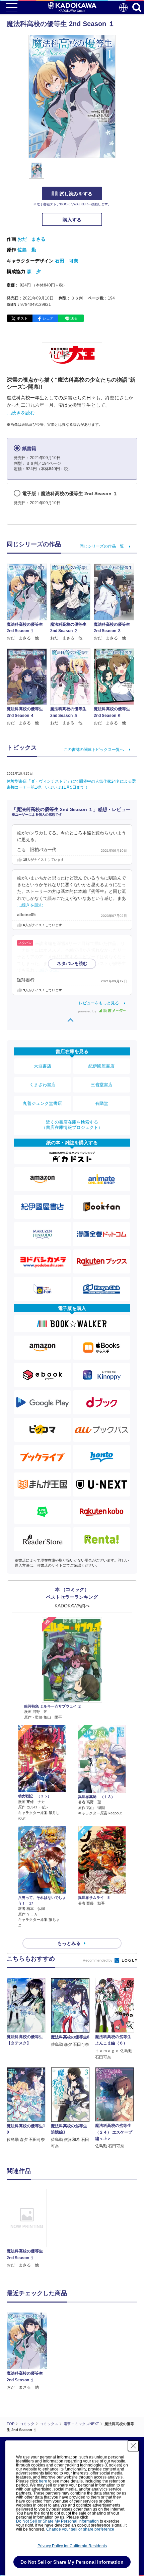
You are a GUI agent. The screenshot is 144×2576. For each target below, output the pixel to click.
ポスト (22, 318)
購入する (72, 220)
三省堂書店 (102, 1085)
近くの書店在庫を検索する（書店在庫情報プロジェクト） (72, 1125)
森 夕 (34, 271)
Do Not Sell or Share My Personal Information (57, 2521)
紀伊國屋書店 (101, 1066)
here (43, 2481)
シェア (48, 318)
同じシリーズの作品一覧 (102, 546)
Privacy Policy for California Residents (72, 2546)
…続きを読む (21, 413)
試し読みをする (76, 194)
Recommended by (98, 1960)
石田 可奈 (67, 261)
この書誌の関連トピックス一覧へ (94, 750)
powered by (88, 1011)
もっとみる (69, 1943)
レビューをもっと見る (99, 1003)
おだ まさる (31, 239)
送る (74, 318)
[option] (28, 2229)
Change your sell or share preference (80, 2529)
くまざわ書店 (43, 1085)
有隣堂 (102, 1103)
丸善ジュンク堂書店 (42, 1103)
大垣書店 (43, 1066)
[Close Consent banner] (133, 2446)
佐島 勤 (27, 250)
